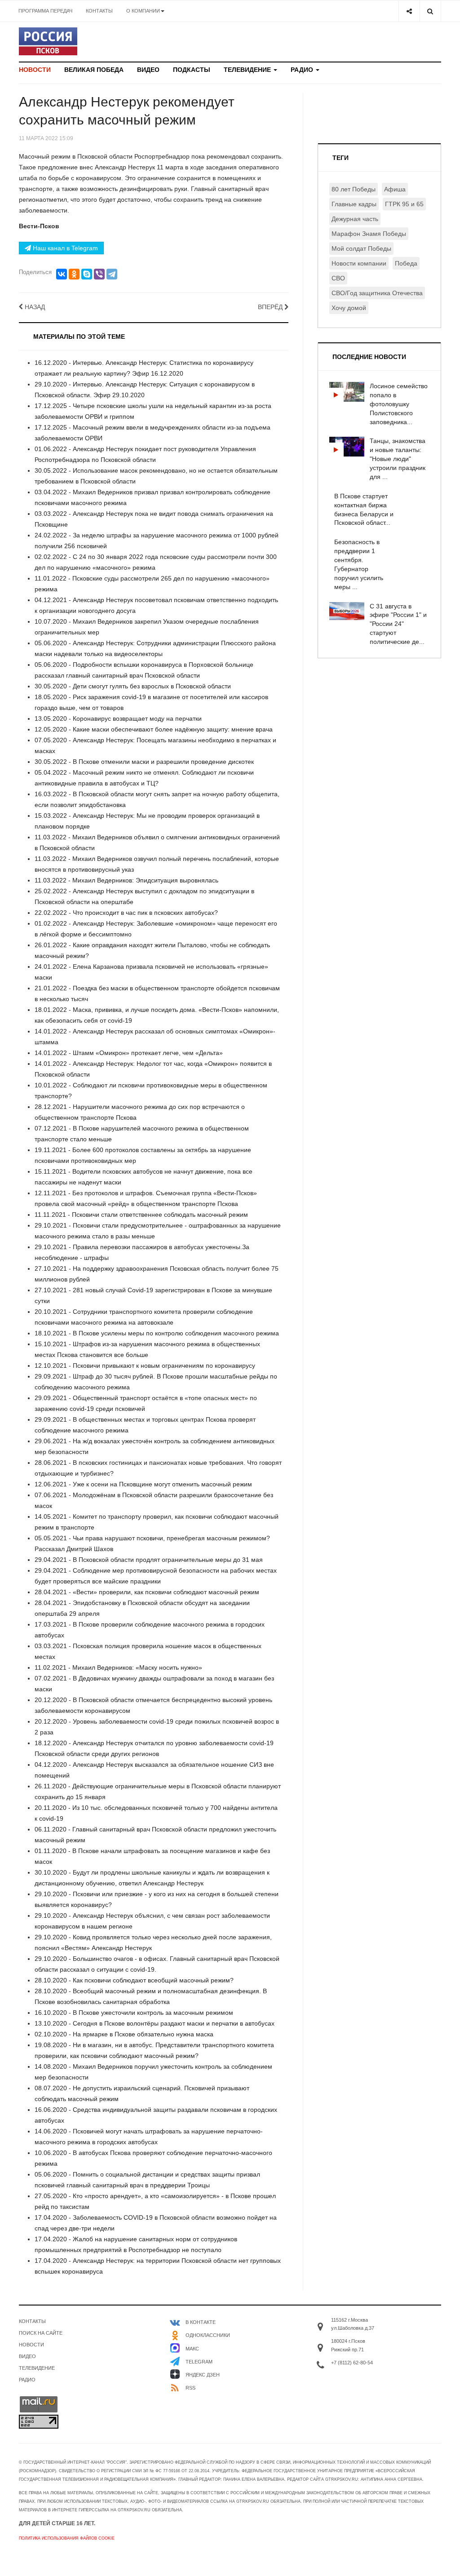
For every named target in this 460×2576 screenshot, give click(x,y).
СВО (338, 278)
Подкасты (192, 70)
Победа (406, 263)
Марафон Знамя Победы (369, 234)
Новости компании (359, 263)
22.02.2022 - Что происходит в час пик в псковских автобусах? (126, 913)
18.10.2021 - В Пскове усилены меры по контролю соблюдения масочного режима (157, 1333)
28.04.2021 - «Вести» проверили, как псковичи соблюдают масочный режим (147, 1592)
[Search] (430, 11)
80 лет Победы (354, 189)
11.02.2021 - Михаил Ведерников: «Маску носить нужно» (118, 1667)
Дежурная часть (355, 219)
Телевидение (248, 70)
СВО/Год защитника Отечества (377, 293)
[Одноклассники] (74, 274)
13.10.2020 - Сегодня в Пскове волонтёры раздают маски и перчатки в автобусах (155, 2023)
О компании (143, 11)
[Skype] (87, 274)
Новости (35, 70)
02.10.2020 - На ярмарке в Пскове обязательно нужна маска (124, 2034)
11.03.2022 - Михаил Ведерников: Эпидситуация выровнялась (126, 880)
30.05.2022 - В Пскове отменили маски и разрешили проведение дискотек (144, 762)
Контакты (99, 11)
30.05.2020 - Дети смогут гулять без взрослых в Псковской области (133, 686)
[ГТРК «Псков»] (48, 41)
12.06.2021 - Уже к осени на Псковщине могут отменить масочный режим (143, 1484)
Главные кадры (354, 204)
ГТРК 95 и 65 (404, 204)
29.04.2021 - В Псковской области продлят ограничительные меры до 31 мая (149, 1560)
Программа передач (45, 11)
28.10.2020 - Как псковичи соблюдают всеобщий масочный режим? (134, 1980)
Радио (303, 70)
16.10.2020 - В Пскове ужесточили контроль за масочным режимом (134, 2013)
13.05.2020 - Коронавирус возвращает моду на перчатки (118, 718)
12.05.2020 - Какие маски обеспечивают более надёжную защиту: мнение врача (154, 729)
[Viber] (99, 274)
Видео (148, 70)
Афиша (395, 189)
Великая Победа (94, 70)
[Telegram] (112, 274)
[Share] (409, 11)
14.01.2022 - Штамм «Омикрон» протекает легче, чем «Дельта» (129, 1053)
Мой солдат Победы (361, 248)
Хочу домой (349, 308)
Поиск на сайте (41, 2333)
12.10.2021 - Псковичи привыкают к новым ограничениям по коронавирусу (145, 1366)
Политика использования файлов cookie (67, 2538)
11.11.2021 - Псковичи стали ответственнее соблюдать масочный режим (141, 1215)
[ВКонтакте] (62, 274)
